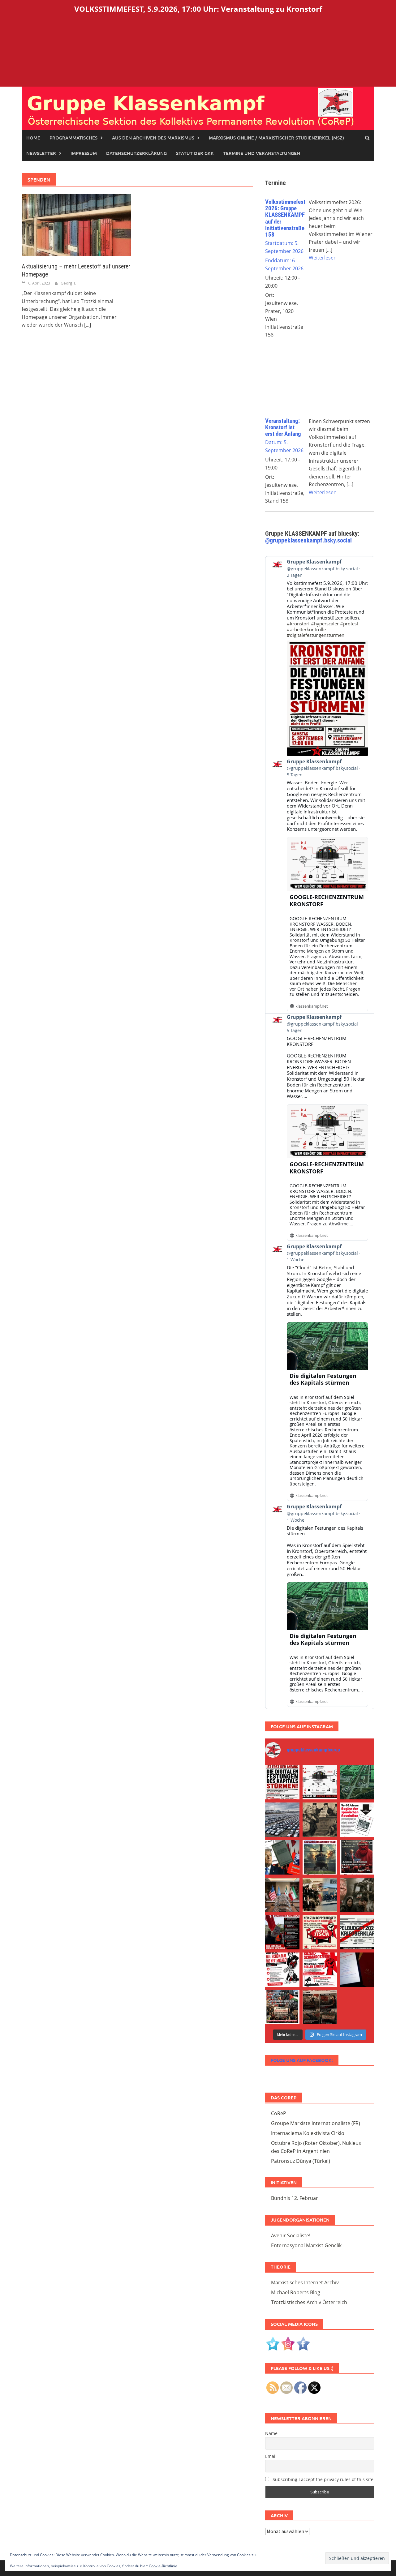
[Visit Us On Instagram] (288, 2343)
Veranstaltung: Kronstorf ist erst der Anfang (283, 427)
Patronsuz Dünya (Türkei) (301, 2161)
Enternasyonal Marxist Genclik (306, 2245)
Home (33, 138)
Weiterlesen (323, 258)
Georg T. (68, 283)
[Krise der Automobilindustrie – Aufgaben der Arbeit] (282, 1820)
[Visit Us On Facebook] (303, 2343)
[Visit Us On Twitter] (273, 2343)
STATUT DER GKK (195, 153)
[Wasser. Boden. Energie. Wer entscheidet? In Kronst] (320, 1782)
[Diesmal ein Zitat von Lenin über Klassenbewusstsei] (282, 2007)
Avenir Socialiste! (291, 2235)
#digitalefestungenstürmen (316, 635)
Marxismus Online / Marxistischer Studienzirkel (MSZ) (276, 138)
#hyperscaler (325, 624)
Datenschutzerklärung (136, 153)
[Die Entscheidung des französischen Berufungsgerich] (320, 1820)
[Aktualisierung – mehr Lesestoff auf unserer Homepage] (76, 225)
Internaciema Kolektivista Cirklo (308, 2133)
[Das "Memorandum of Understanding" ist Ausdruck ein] (282, 1895)
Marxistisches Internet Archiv (305, 2282)
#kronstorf (298, 624)
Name (271, 2433)
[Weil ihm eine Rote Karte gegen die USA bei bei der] (320, 1857)
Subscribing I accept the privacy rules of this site (322, 2479)
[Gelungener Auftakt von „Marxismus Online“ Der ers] (357, 1970)
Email (271, 2456)
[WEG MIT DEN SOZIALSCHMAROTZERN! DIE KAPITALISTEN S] (357, 1932)
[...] (88, 325)
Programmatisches (73, 138)
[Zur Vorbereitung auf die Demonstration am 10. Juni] (320, 1932)
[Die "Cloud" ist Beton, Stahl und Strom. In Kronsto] (357, 1782)
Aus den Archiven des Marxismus (153, 138)
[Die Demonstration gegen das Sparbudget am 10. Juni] (282, 1932)
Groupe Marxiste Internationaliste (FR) (316, 2123)
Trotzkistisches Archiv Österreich (309, 2302)
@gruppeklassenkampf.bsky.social (308, 540)
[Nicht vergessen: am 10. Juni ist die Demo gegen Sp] (282, 1970)
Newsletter (41, 153)
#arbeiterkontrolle (306, 629)
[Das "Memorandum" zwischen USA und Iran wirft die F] (357, 1895)
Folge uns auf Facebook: (302, 2060)
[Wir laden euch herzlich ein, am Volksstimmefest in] (282, 1782)
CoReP (279, 2113)
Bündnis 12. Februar (295, 2198)
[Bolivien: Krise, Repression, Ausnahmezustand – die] (320, 1895)
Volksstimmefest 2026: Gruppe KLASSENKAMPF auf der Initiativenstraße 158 (285, 218)
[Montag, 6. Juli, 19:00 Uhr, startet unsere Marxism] (357, 1857)
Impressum (84, 153)
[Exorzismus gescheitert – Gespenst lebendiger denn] (282, 1857)
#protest (349, 624)
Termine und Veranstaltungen (262, 153)
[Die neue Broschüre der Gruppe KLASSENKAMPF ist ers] (357, 1820)
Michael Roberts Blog (296, 2292)
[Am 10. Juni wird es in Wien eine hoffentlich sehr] (320, 1970)
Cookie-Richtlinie (163, 2566)
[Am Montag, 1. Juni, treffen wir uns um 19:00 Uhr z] (320, 2007)
